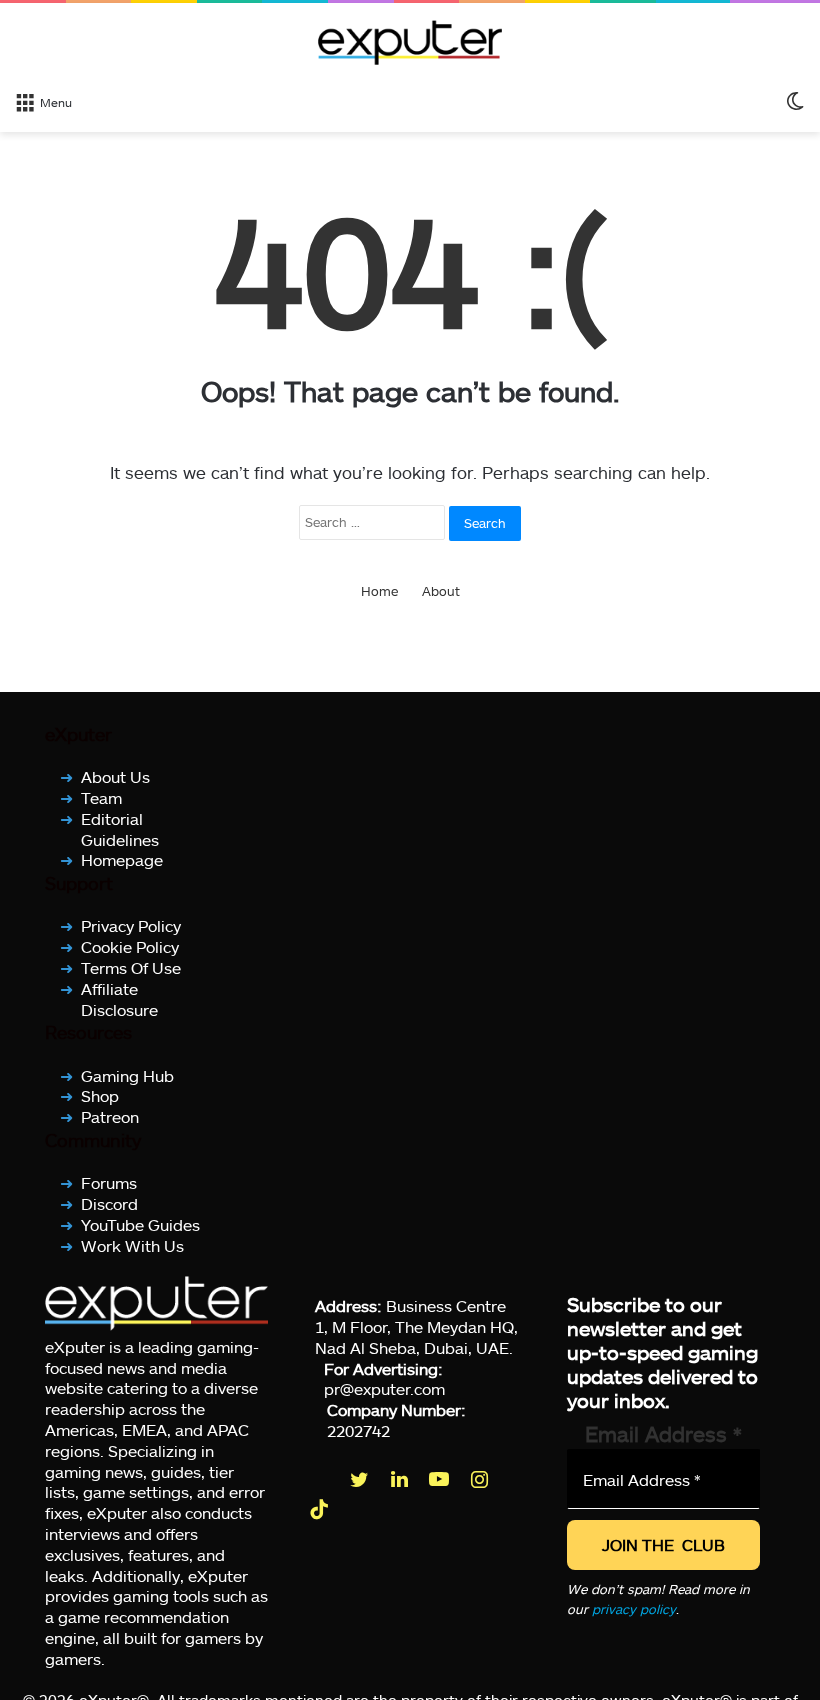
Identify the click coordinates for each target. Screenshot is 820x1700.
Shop (100, 1095)
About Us (115, 776)
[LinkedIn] (401, 1479)
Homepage (122, 859)
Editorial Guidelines (120, 829)
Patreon (110, 1116)
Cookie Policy (130, 946)
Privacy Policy (131, 925)
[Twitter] (361, 1479)
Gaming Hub (127, 1074)
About (441, 591)
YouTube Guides (140, 1223)
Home (379, 591)
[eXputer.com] (410, 42)
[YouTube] (441, 1479)
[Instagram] (481, 1479)
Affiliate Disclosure (119, 998)
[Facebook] (321, 1479)
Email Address (663, 1433)
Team (101, 797)
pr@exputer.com (384, 1388)
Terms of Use (131, 967)
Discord (109, 1203)
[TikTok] (321, 1509)
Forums (109, 1182)
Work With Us (132, 1244)
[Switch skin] (795, 101)
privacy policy (634, 1609)
